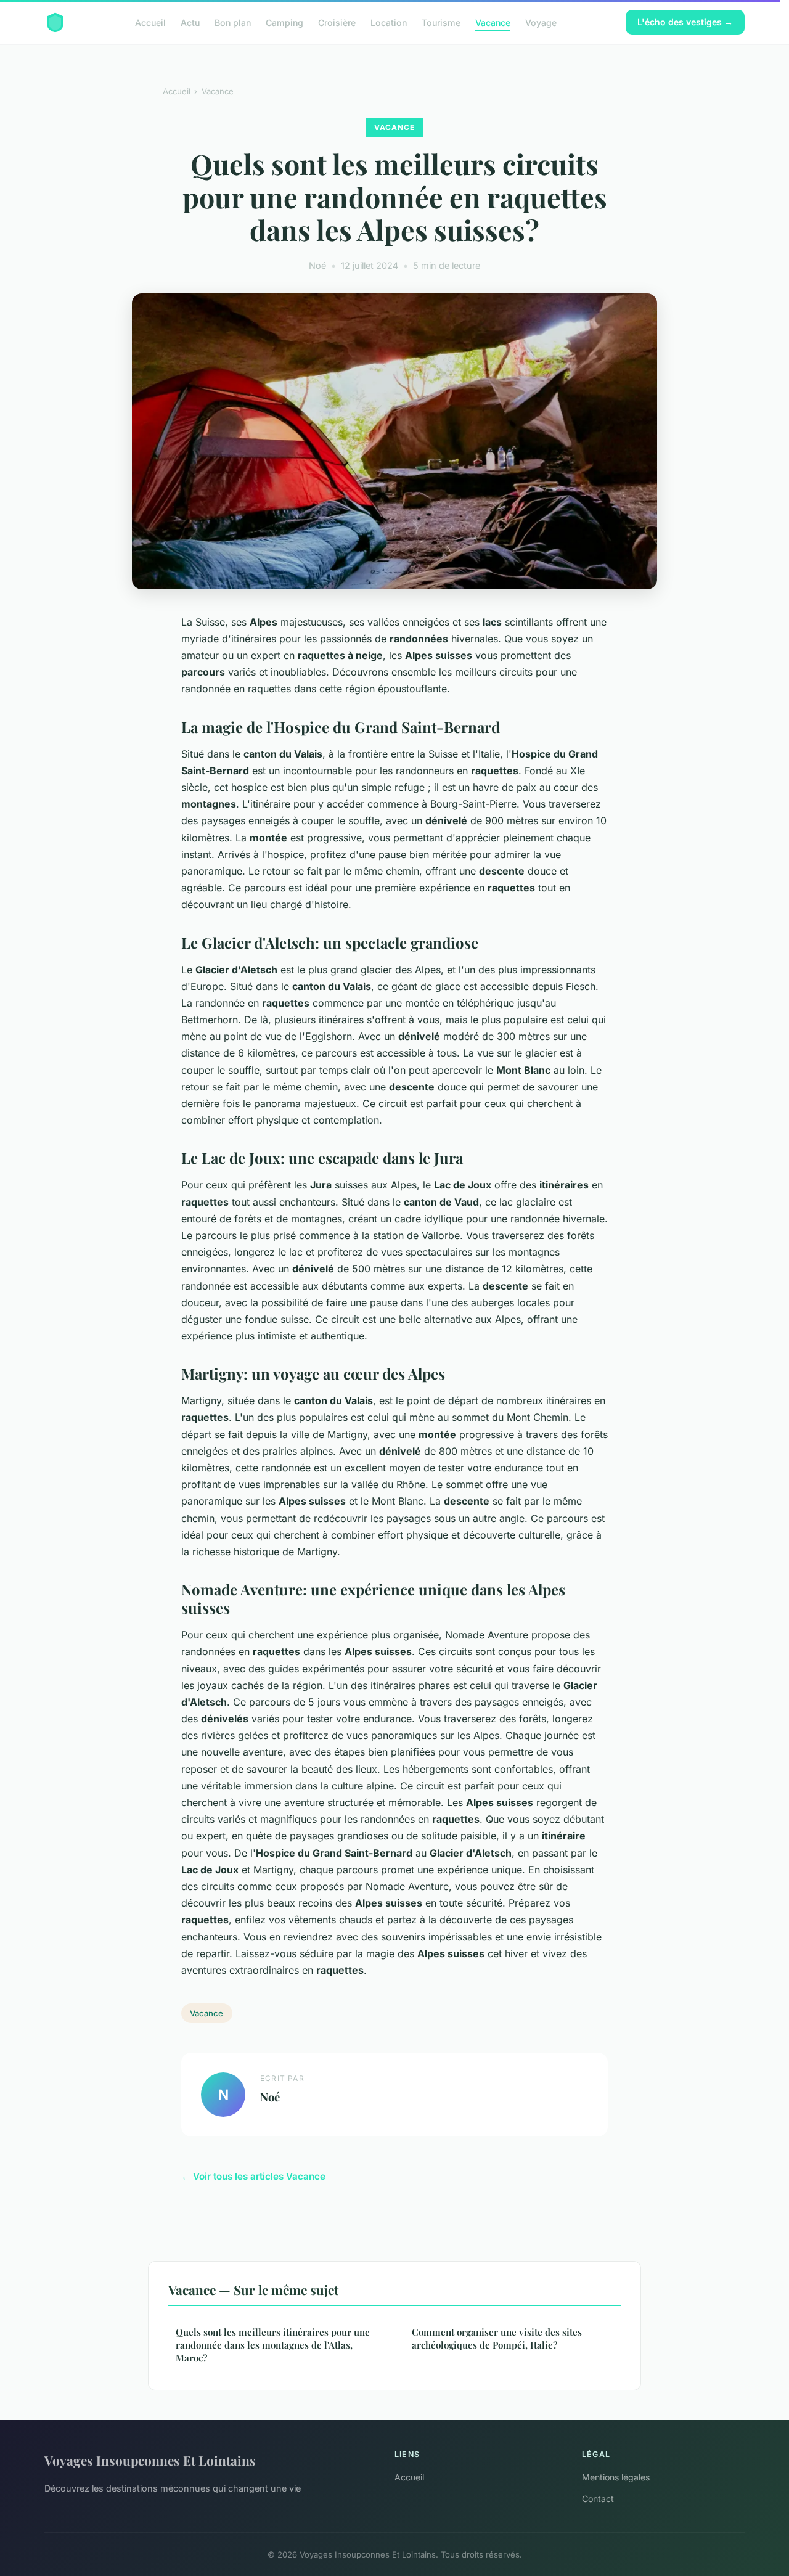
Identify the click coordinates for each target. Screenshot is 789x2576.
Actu (190, 22)
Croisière (337, 22)
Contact (598, 2499)
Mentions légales (616, 2477)
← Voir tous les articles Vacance (253, 2176)
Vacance (493, 22)
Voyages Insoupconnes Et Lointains (150, 2460)
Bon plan (233, 22)
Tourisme (441, 22)
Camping (284, 22)
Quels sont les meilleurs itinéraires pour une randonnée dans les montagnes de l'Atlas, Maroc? (273, 2345)
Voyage (541, 22)
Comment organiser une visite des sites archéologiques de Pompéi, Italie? (497, 2338)
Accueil (150, 22)
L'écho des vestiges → (685, 22)
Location (389, 22)
